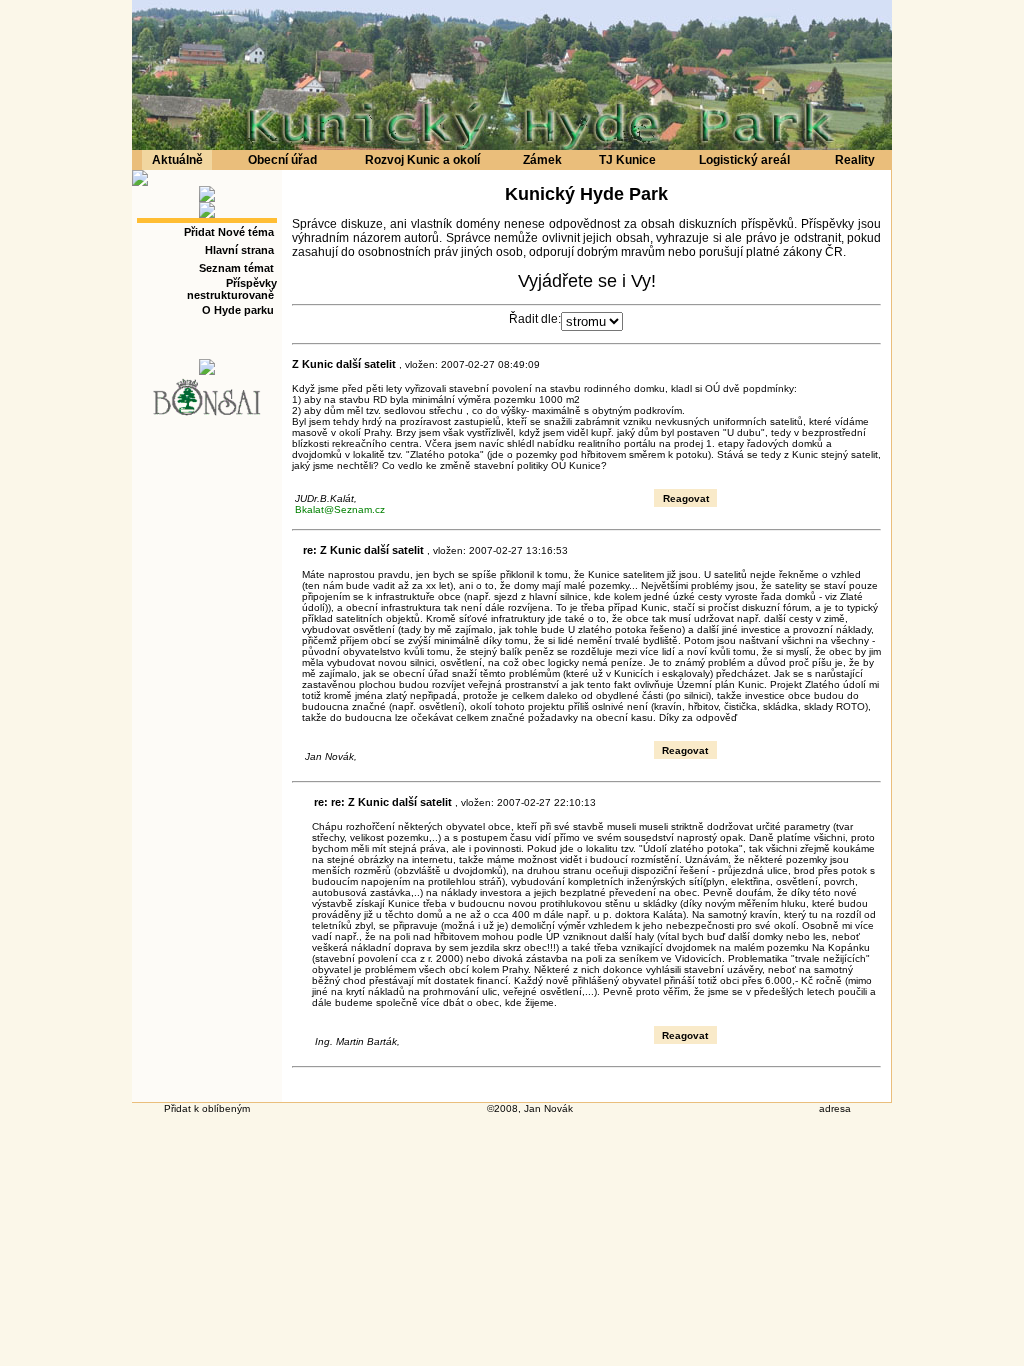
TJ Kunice (627, 160)
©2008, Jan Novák (530, 1108)
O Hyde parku (238, 310)
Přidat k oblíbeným (207, 1108)
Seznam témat (236, 268)
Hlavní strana (239, 250)
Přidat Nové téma (229, 232)
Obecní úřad (282, 160)
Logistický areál (744, 160)
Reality (855, 160)
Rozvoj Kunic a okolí (422, 160)
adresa (835, 1108)
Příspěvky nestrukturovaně (232, 289)
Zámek (542, 160)
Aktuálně (177, 160)
